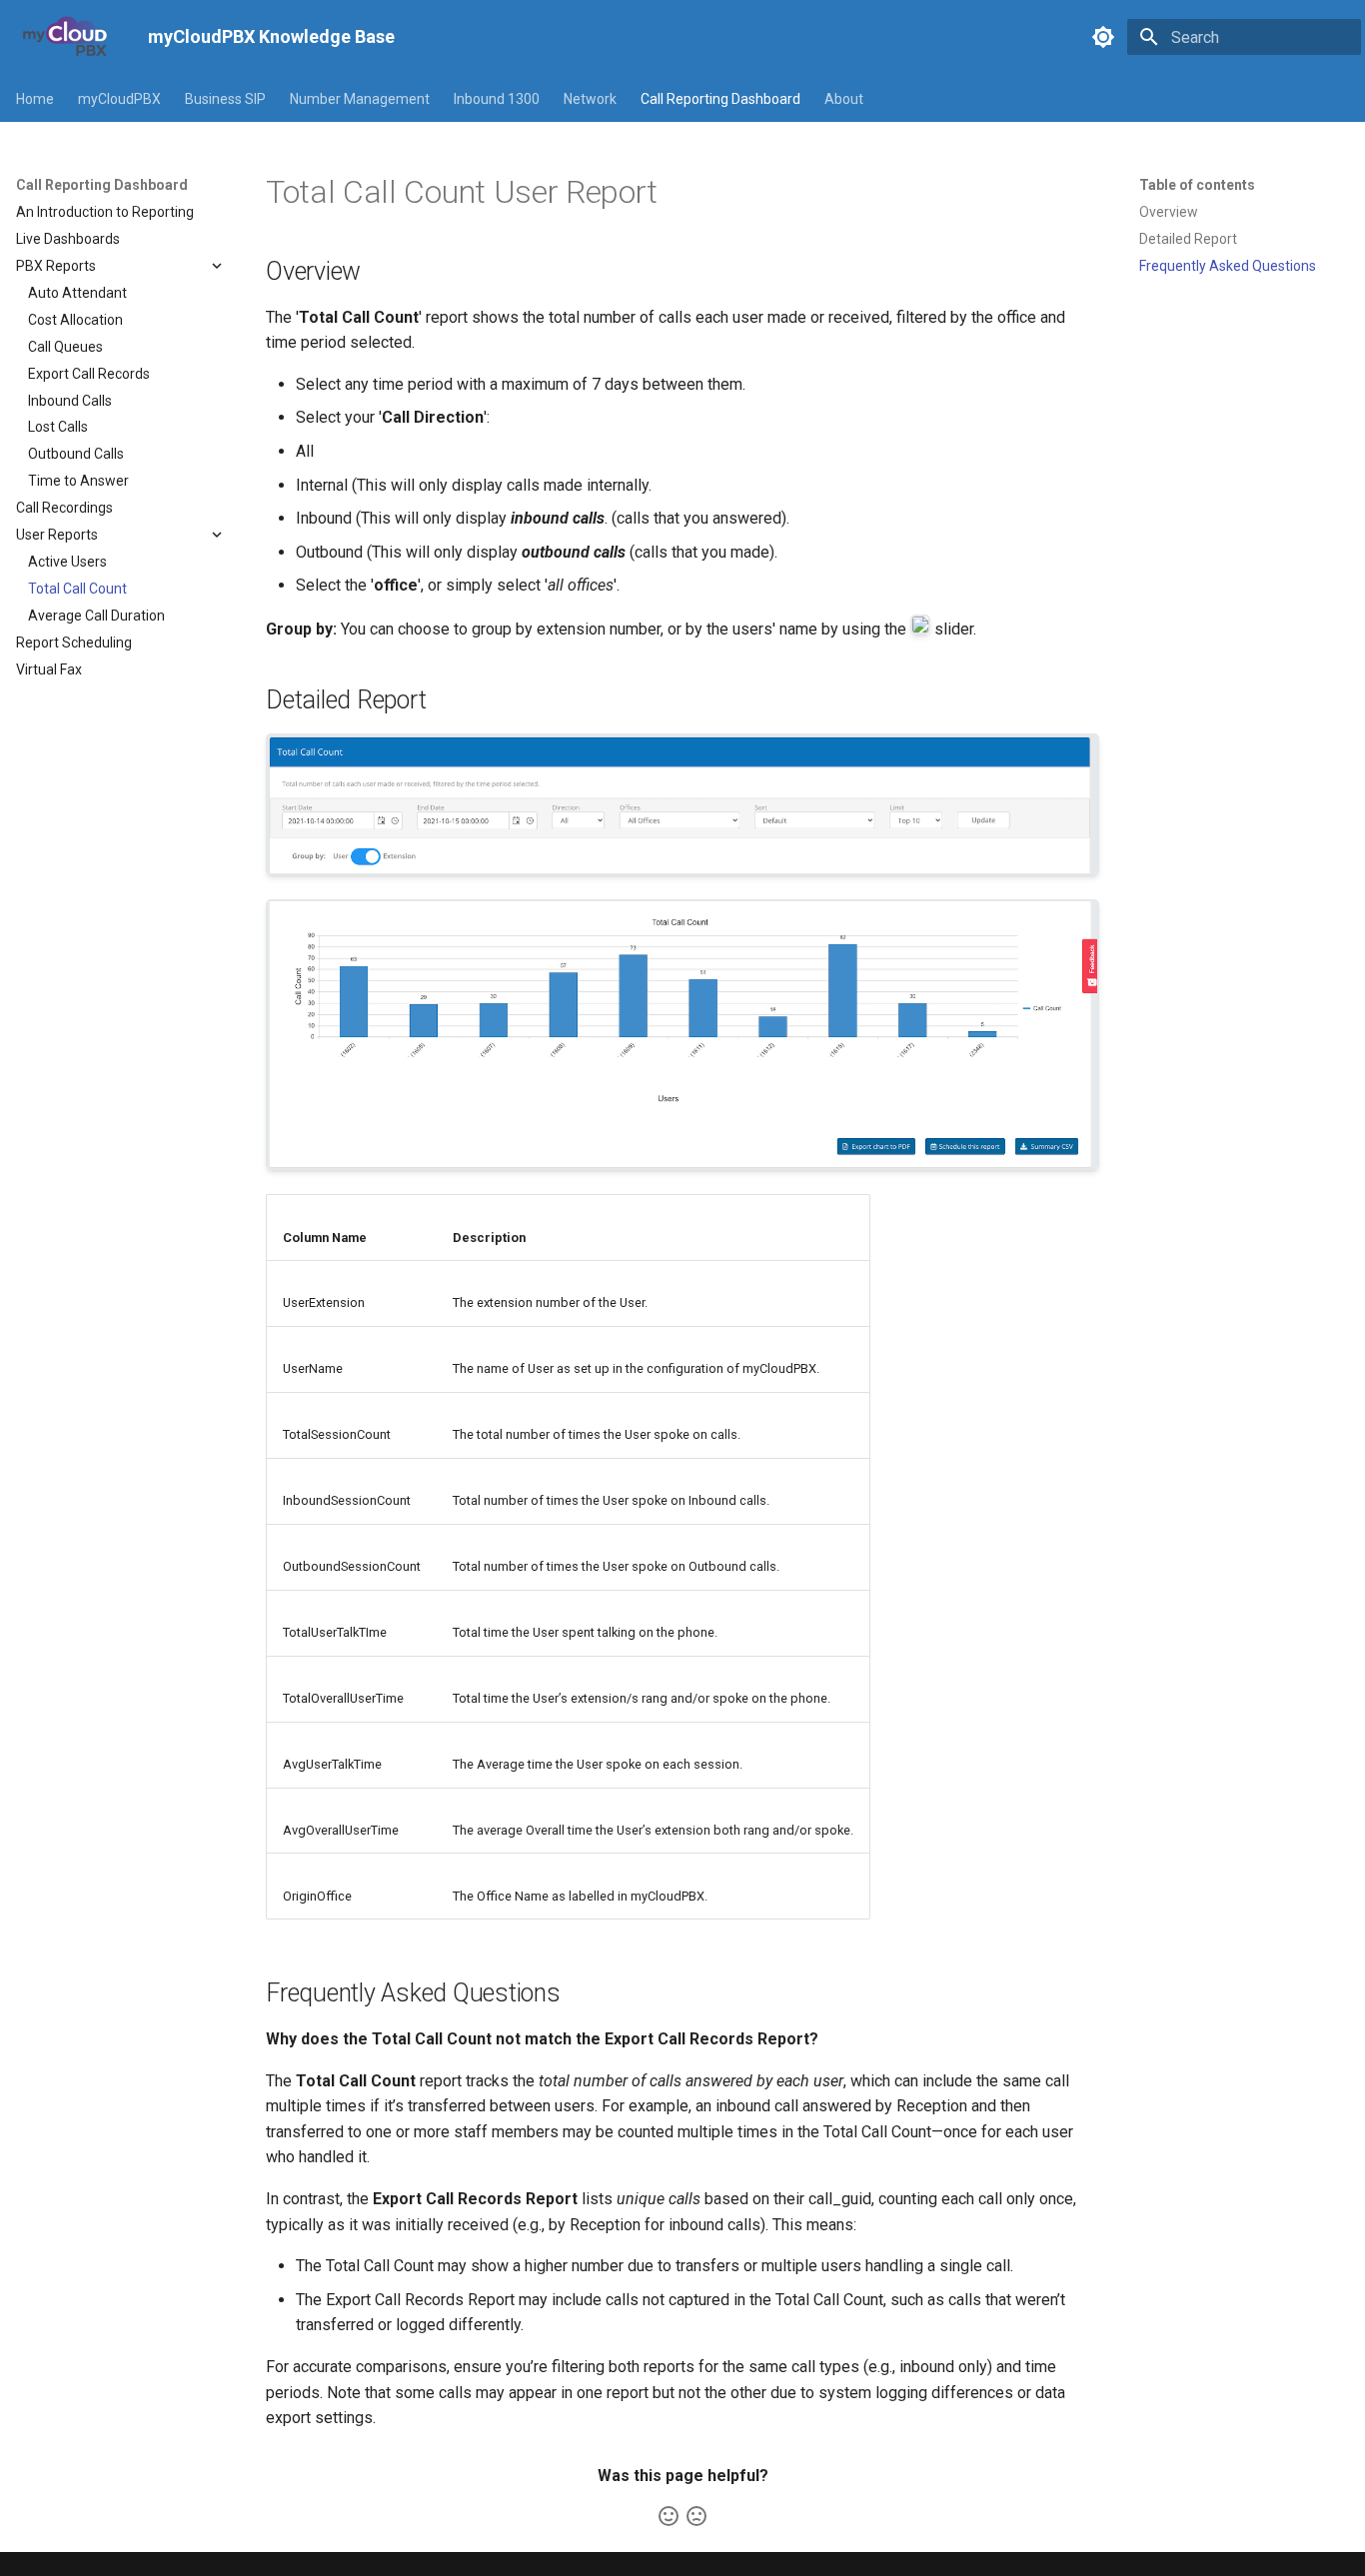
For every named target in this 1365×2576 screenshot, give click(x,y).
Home (35, 99)
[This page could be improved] (696, 2516)
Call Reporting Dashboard (720, 99)
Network (590, 99)
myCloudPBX (119, 99)
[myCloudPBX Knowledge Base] (66, 37)
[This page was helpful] (669, 2516)
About (844, 99)
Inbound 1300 (497, 99)
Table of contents (1197, 185)
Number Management (360, 99)
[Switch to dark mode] (1103, 37)
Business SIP (225, 99)
